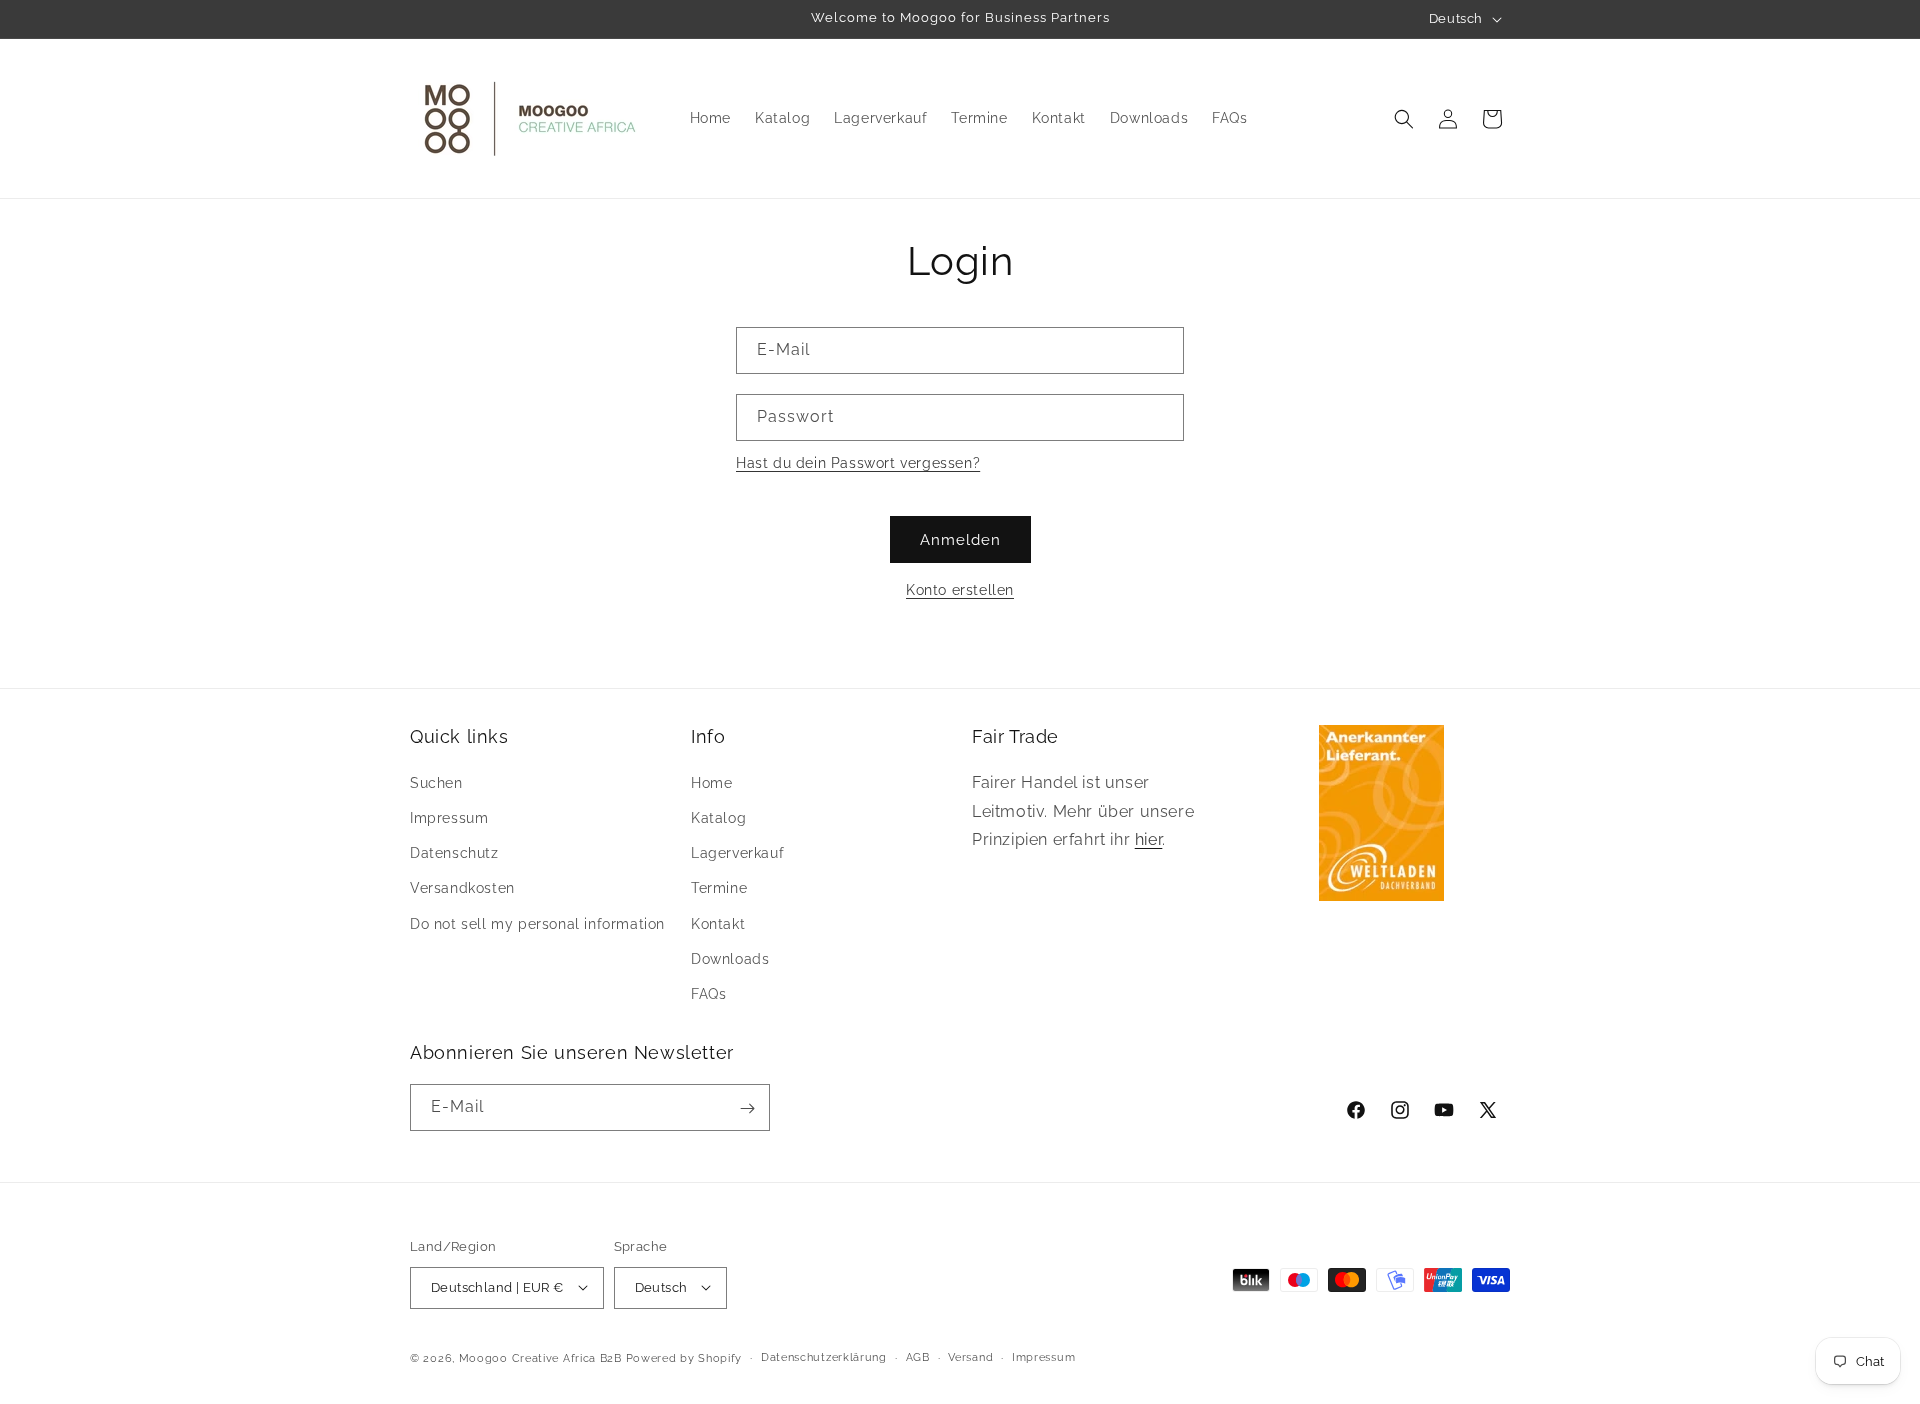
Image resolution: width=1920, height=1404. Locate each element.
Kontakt (718, 923)
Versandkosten (462, 888)
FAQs (708, 993)
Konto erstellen (960, 590)
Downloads (730, 958)
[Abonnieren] (747, 1108)
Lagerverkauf (737, 852)
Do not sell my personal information (537, 923)
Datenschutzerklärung (824, 1356)
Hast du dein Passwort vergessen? (858, 463)
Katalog (718, 817)
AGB (918, 1356)
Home (711, 782)
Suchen (436, 782)
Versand (970, 1356)
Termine (719, 888)
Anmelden (960, 540)
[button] (1404, 119)
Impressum (449, 817)
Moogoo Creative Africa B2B (540, 1357)
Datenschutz (454, 852)
